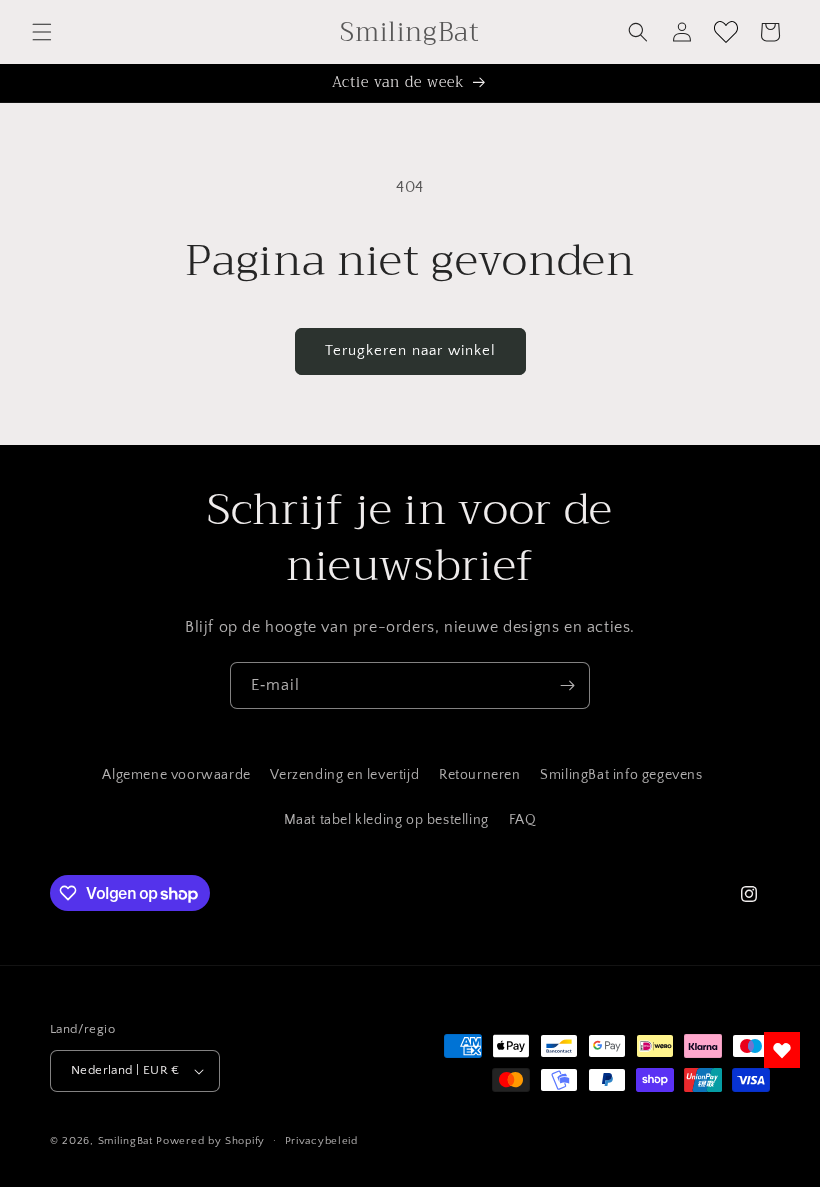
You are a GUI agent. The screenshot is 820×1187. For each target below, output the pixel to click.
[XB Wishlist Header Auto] (726, 32)
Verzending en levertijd (344, 775)
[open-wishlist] (782, 1050)
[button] (42, 32)
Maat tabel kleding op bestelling (386, 820)
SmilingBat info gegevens (621, 775)
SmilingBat (125, 1141)
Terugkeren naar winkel (410, 350)
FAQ (523, 820)
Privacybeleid (321, 1141)
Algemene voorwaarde (176, 775)
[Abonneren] (567, 685)
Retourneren (480, 775)
